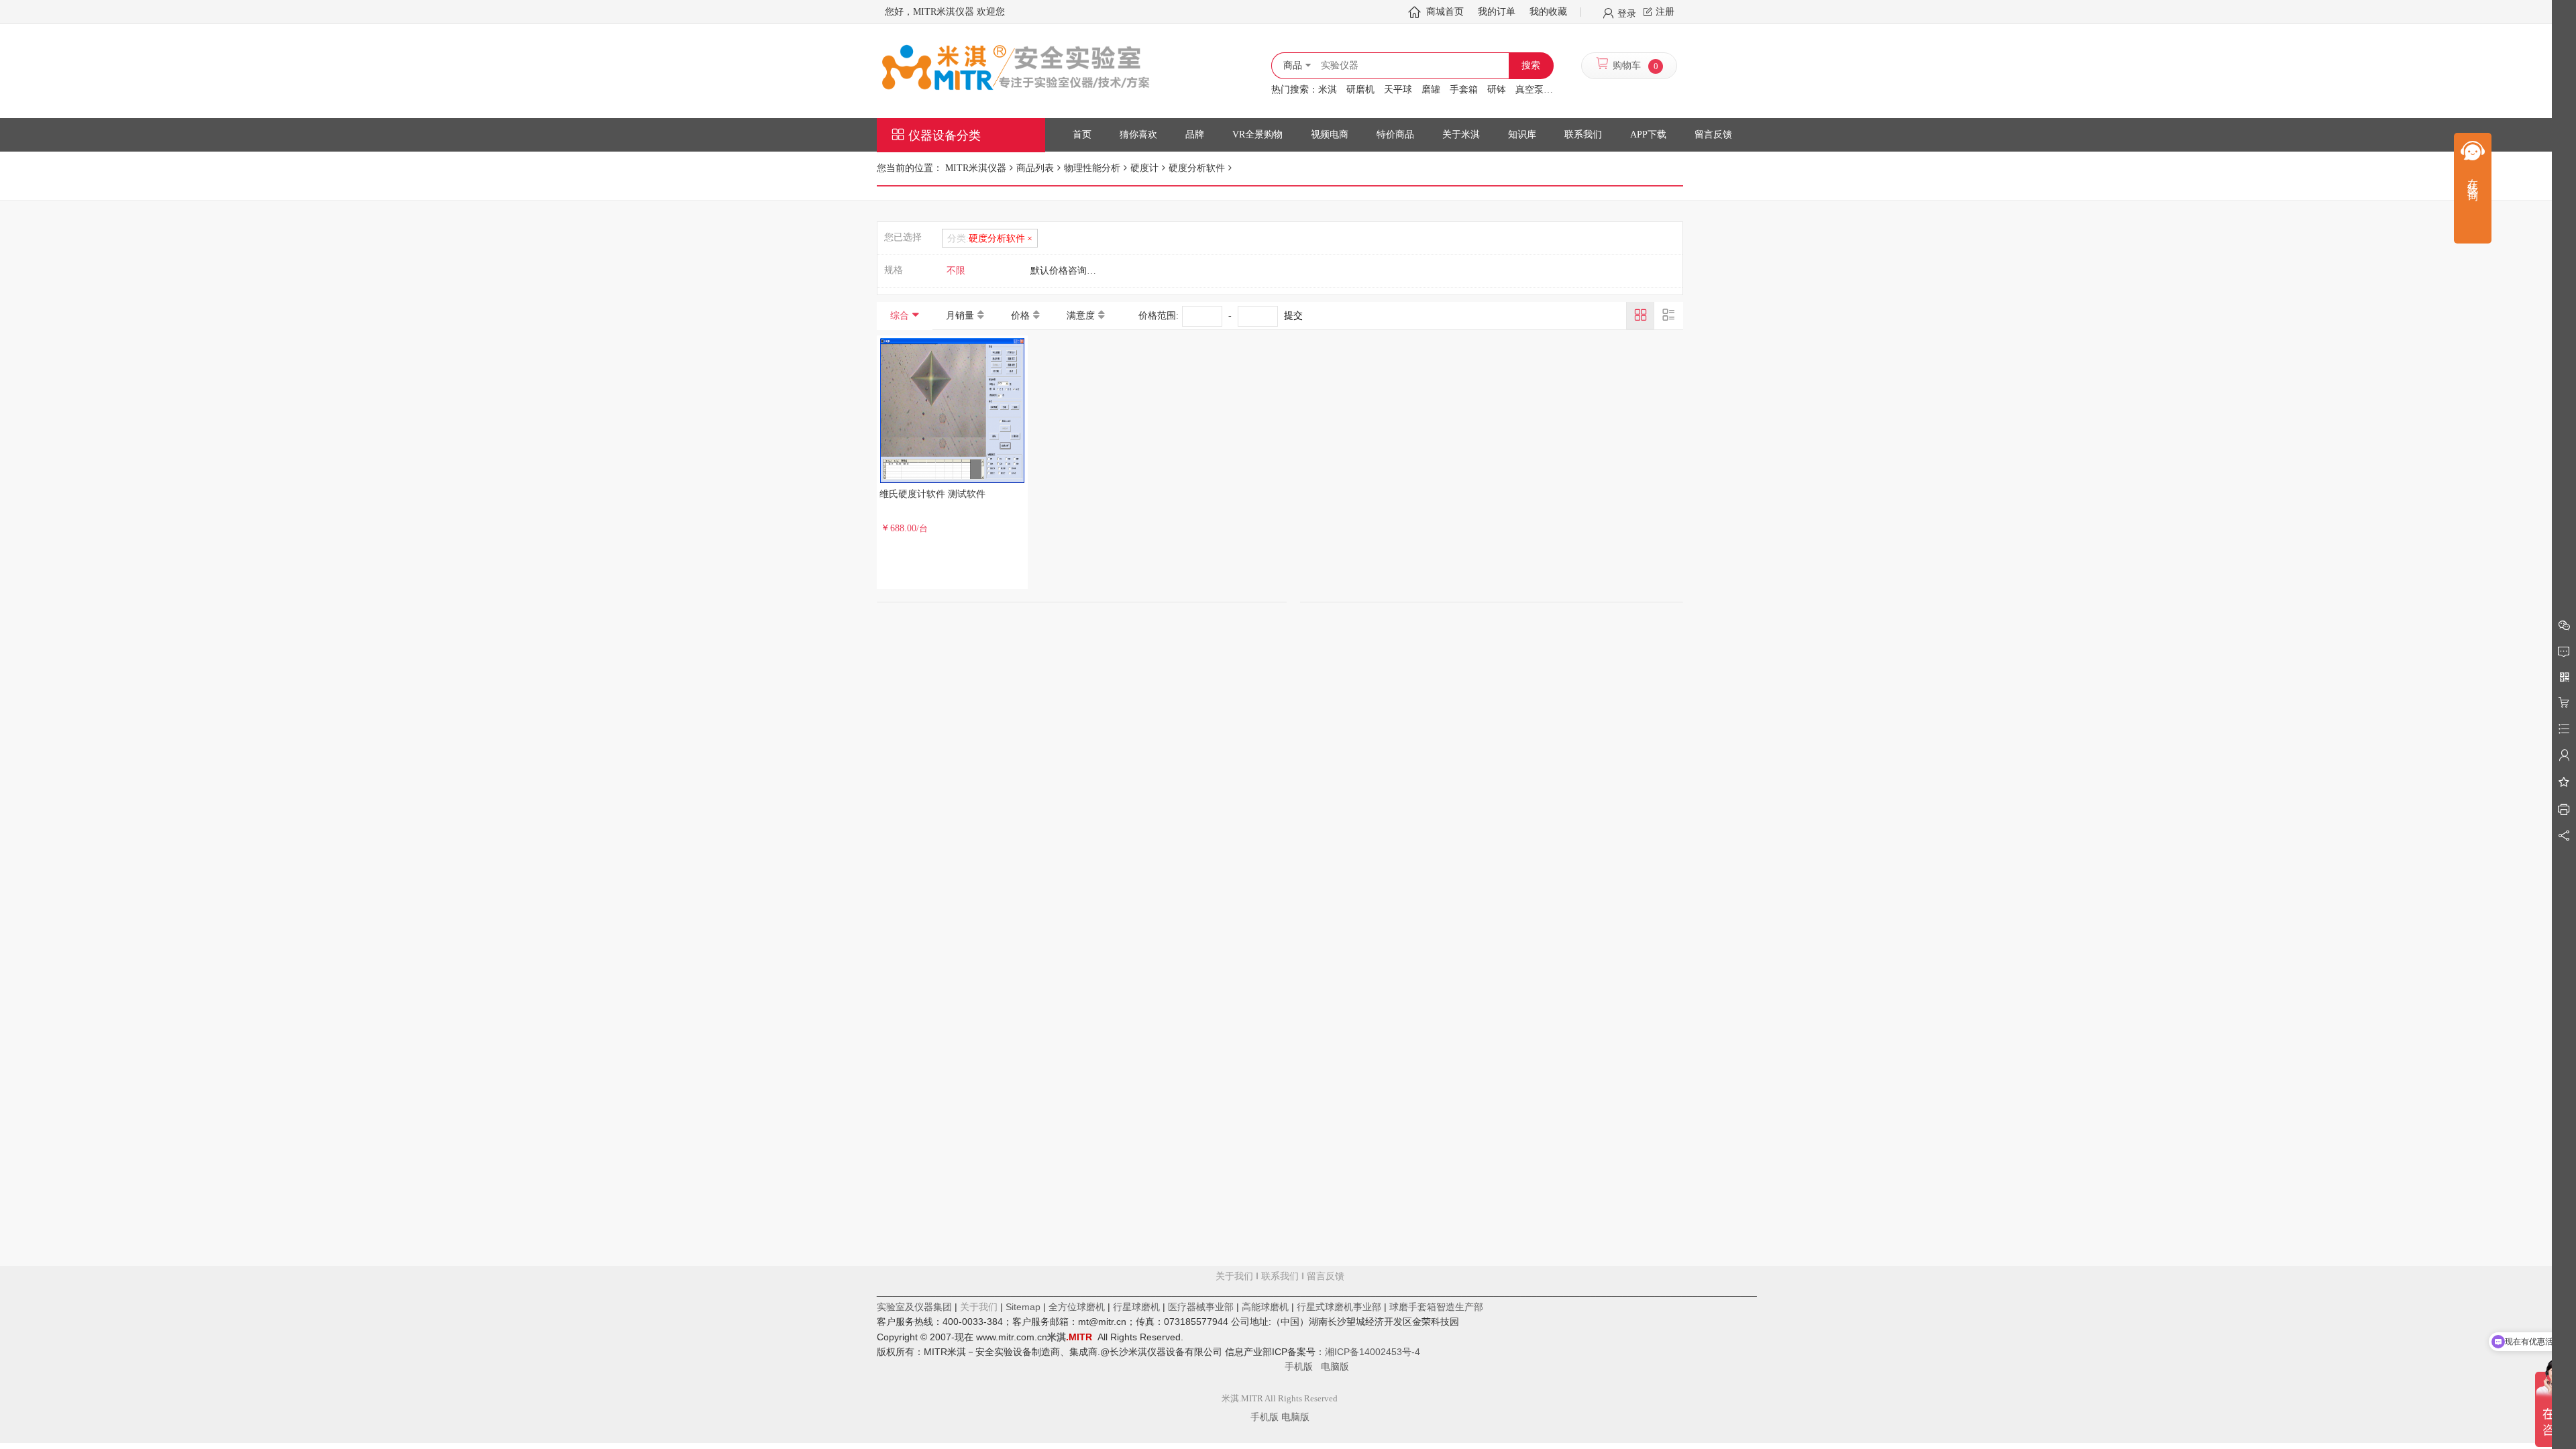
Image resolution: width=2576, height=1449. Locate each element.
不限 (956, 271)
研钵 (1497, 90)
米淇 (1328, 90)
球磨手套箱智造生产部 (1436, 1307)
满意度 (1081, 316)
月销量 (960, 316)
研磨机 (1360, 90)
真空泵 (1529, 90)
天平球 (1398, 90)
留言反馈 (1280, 1322)
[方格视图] (1640, 315)
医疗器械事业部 (1201, 1307)
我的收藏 (1548, 12)
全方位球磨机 (1077, 1307)
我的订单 (1497, 12)
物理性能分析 (1092, 168)
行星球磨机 (1136, 1307)
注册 (1665, 12)
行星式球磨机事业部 (1339, 1307)
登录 (1627, 13)
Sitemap (1023, 1307)
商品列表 (1035, 168)
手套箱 (1464, 90)
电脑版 (1335, 1366)
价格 (1020, 316)
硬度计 (1144, 168)
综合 (900, 316)
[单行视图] (1668, 315)
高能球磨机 (1265, 1307)
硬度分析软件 (1197, 168)
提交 (1293, 316)
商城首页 (1445, 12)
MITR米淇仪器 (976, 168)
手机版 (1303, 1366)
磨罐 (1431, 90)
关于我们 (1234, 1276)
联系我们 (1280, 1276)
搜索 (1531, 65)
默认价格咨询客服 (1068, 271)
